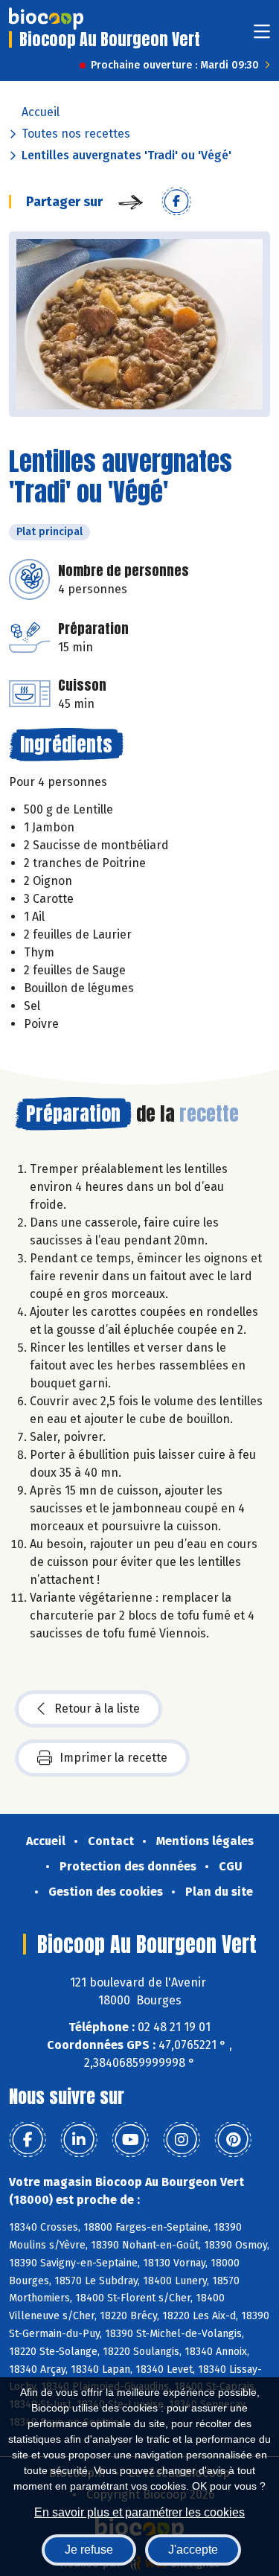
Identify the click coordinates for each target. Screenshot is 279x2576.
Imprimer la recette (113, 1758)
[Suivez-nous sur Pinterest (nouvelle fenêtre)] (233, 2140)
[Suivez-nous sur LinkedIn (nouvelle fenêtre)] (79, 2140)
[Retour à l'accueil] (46, 19)
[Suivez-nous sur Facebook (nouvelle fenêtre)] (28, 2140)
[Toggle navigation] (262, 36)
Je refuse (89, 2550)
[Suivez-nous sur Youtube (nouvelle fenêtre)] (130, 2140)
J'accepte (193, 2550)
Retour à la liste (97, 1709)
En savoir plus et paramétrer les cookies (139, 2512)
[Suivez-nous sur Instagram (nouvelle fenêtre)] (182, 2140)
